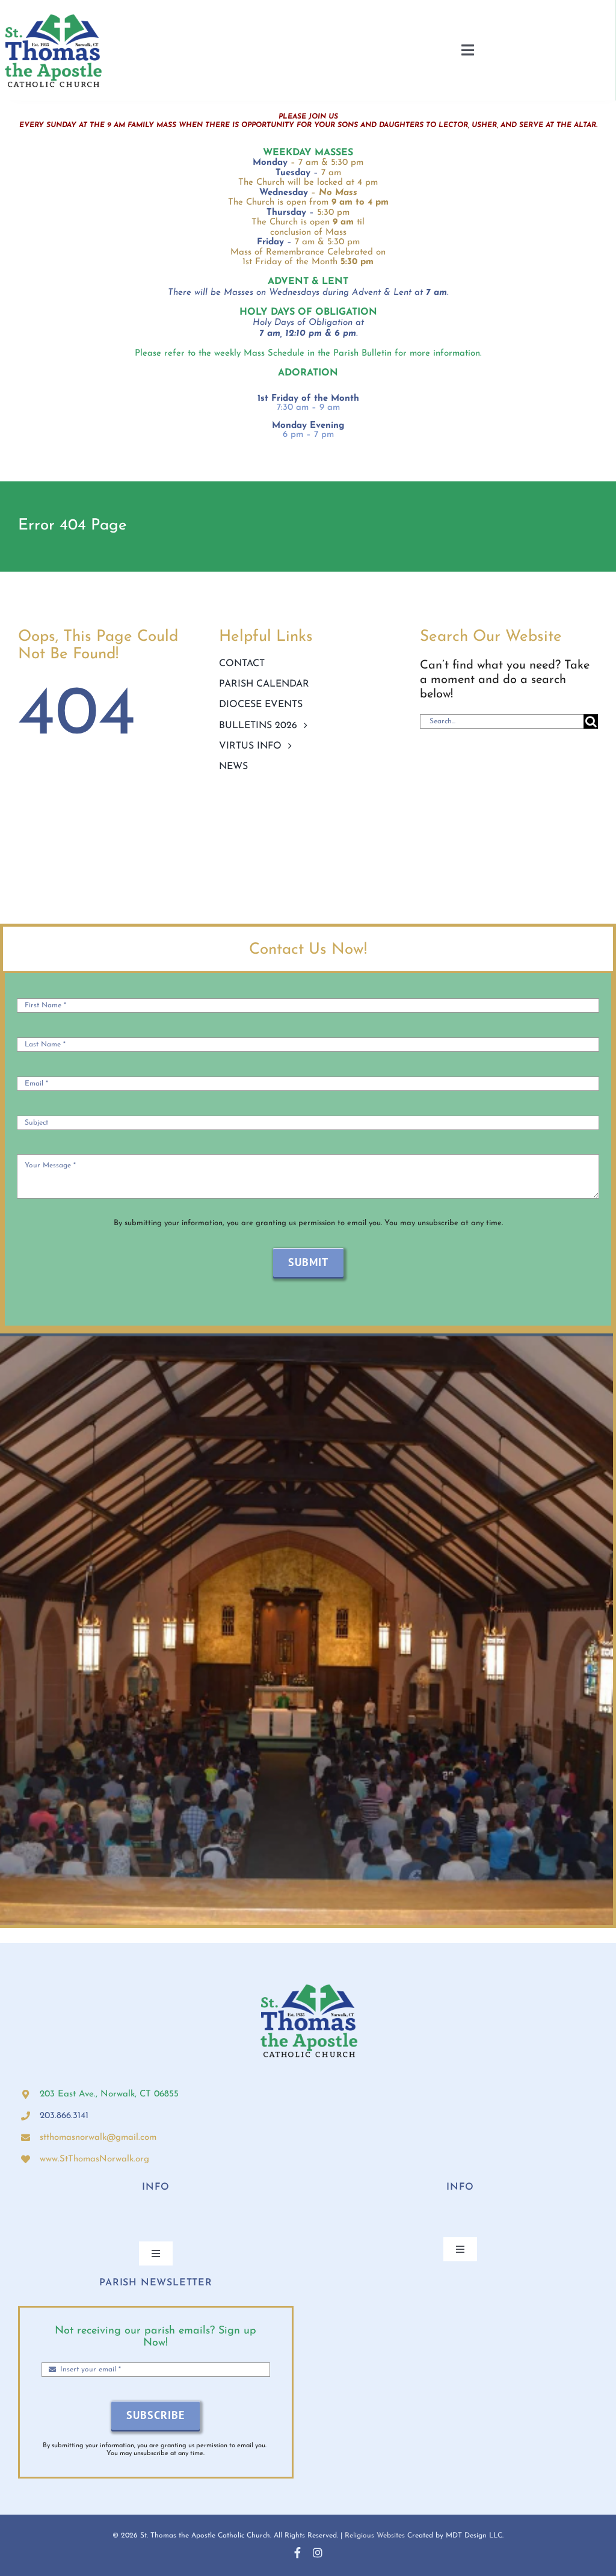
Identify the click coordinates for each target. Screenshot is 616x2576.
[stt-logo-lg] (53, 15)
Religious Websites (375, 2536)
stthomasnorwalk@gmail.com (98, 2138)
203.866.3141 (64, 2116)
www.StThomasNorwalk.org (94, 2159)
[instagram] (318, 2553)
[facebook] (297, 2553)
